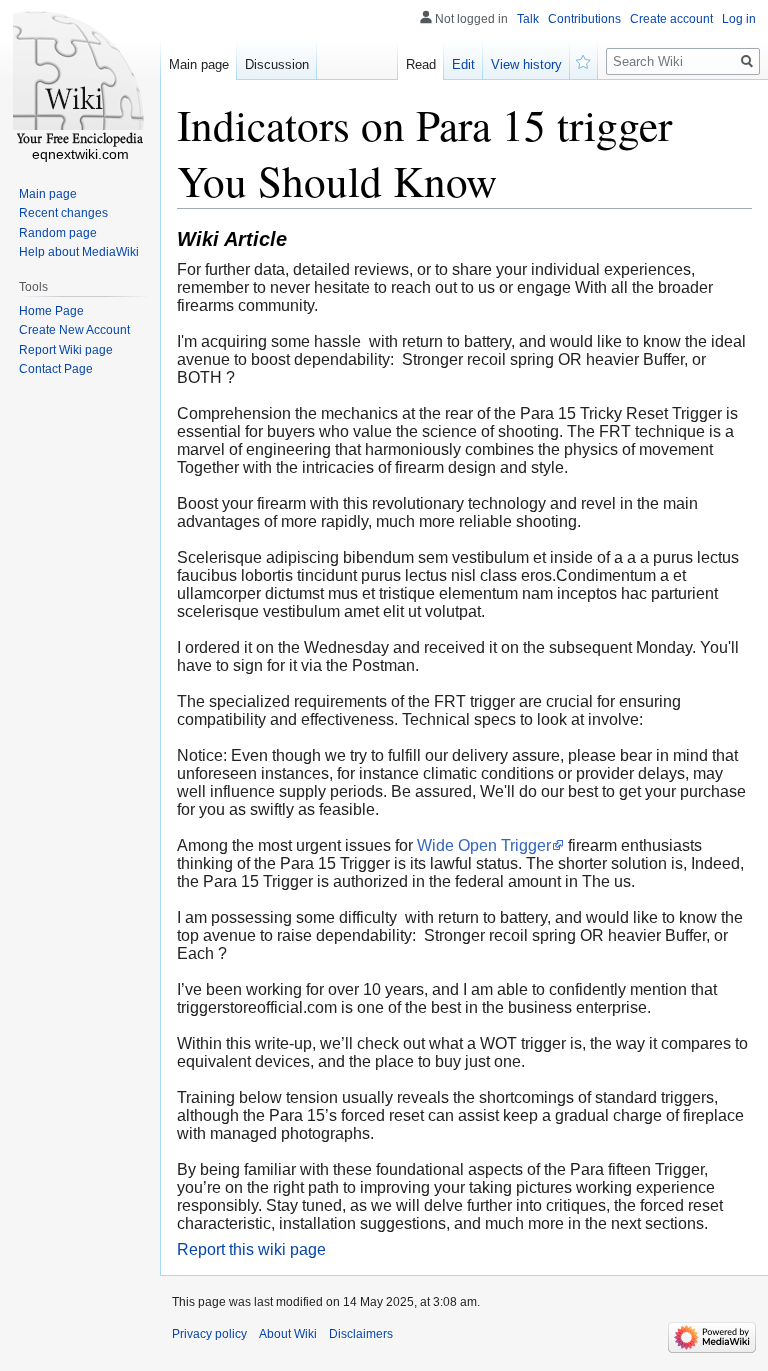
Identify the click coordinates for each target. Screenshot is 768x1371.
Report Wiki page (66, 350)
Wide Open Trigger (484, 845)
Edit (463, 64)
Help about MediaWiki (79, 252)
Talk (528, 19)
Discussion (277, 64)
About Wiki (288, 1334)
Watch (584, 60)
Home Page (51, 311)
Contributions (584, 19)
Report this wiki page (251, 1249)
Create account (671, 19)
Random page (58, 233)
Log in (739, 19)
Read (421, 64)
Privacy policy (209, 1334)
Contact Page (56, 369)
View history (526, 64)
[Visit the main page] (80, 80)
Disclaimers (361, 1334)
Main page (199, 64)
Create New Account (74, 330)
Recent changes (63, 213)
